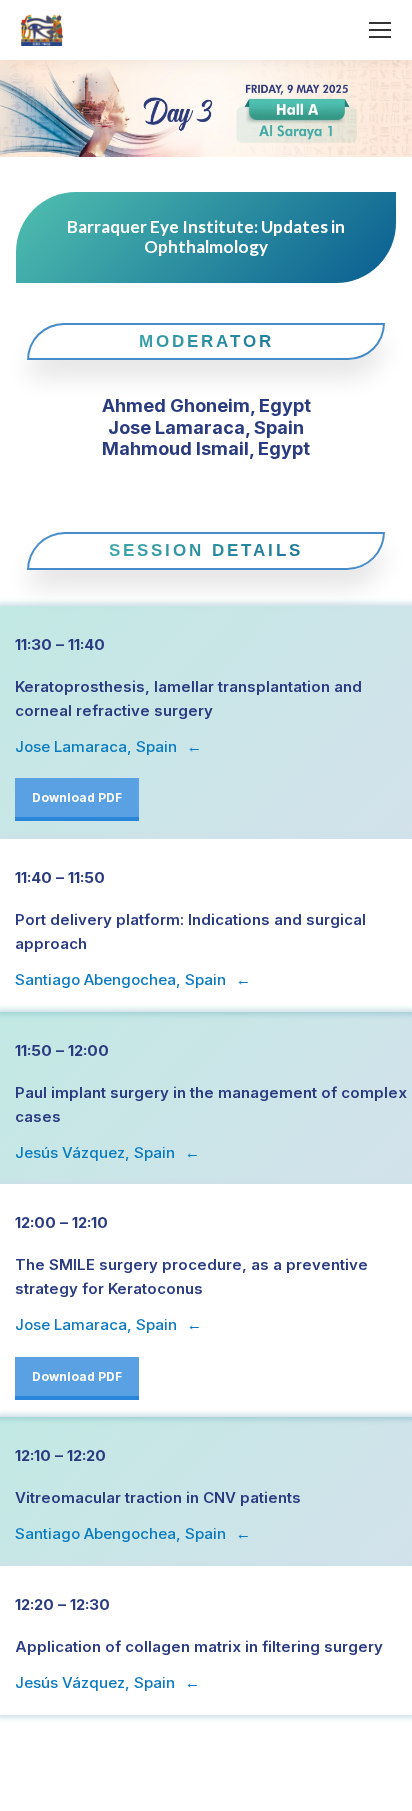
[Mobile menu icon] (380, 30)
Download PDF (77, 797)
